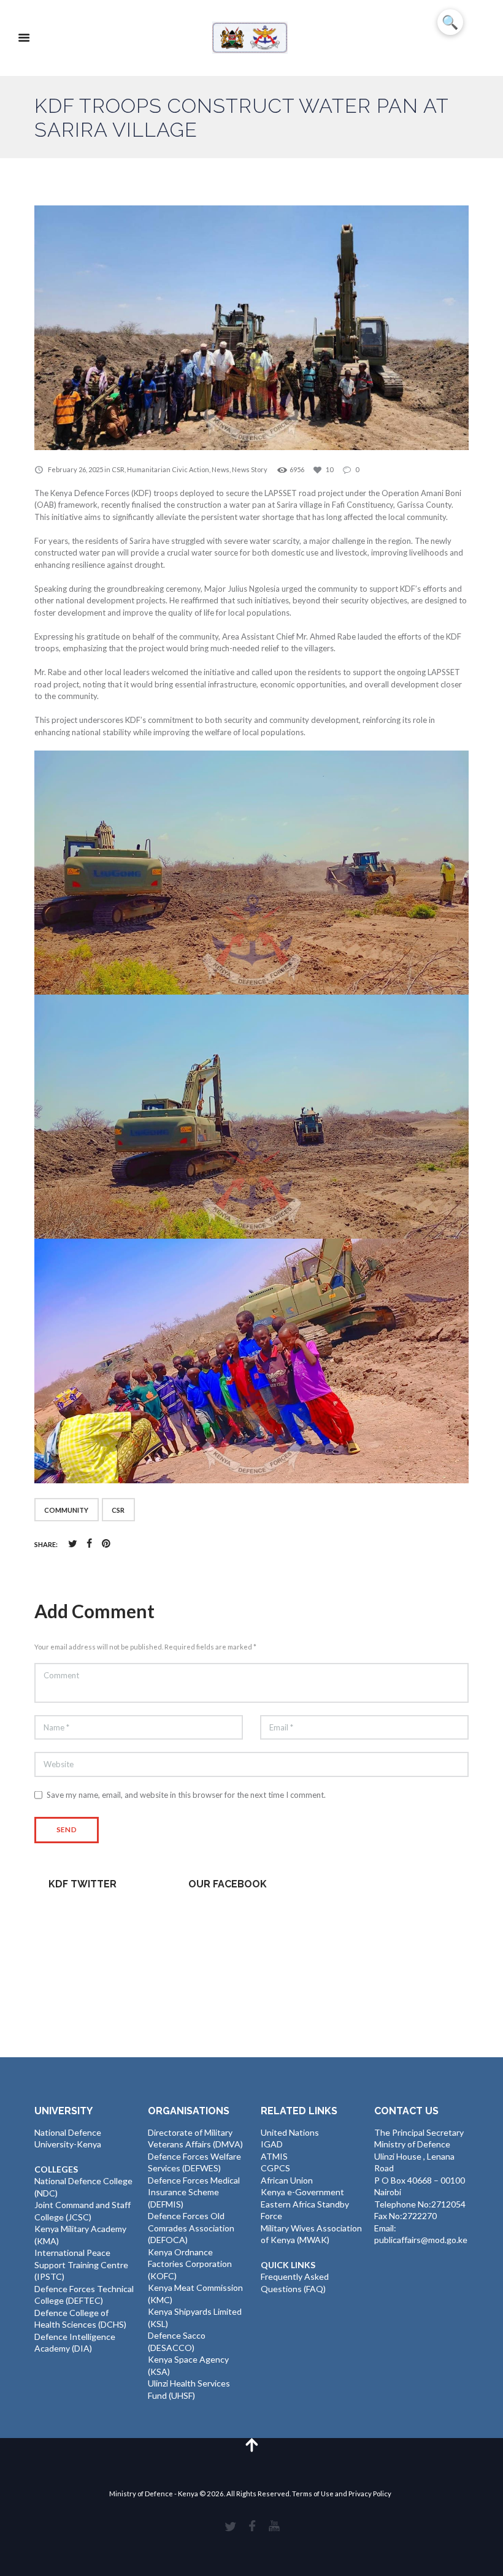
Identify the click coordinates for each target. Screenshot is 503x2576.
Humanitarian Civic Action (168, 469)
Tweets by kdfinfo (83, 1912)
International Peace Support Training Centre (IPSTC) (81, 2265)
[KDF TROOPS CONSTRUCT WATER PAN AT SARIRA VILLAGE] (251, 328)
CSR (118, 469)
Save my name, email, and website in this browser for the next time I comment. (186, 1795)
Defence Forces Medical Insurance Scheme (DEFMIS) (194, 2192)
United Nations (290, 2132)
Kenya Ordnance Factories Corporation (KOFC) (190, 2264)
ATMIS (274, 2156)
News (221, 469)
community (66, 1510)
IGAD (272, 2144)
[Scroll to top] (251, 2444)
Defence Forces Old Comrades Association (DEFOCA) (191, 2228)
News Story (250, 469)
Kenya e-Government (302, 2192)
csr (118, 1510)
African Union (287, 2180)
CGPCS (275, 2168)
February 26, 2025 (75, 469)
